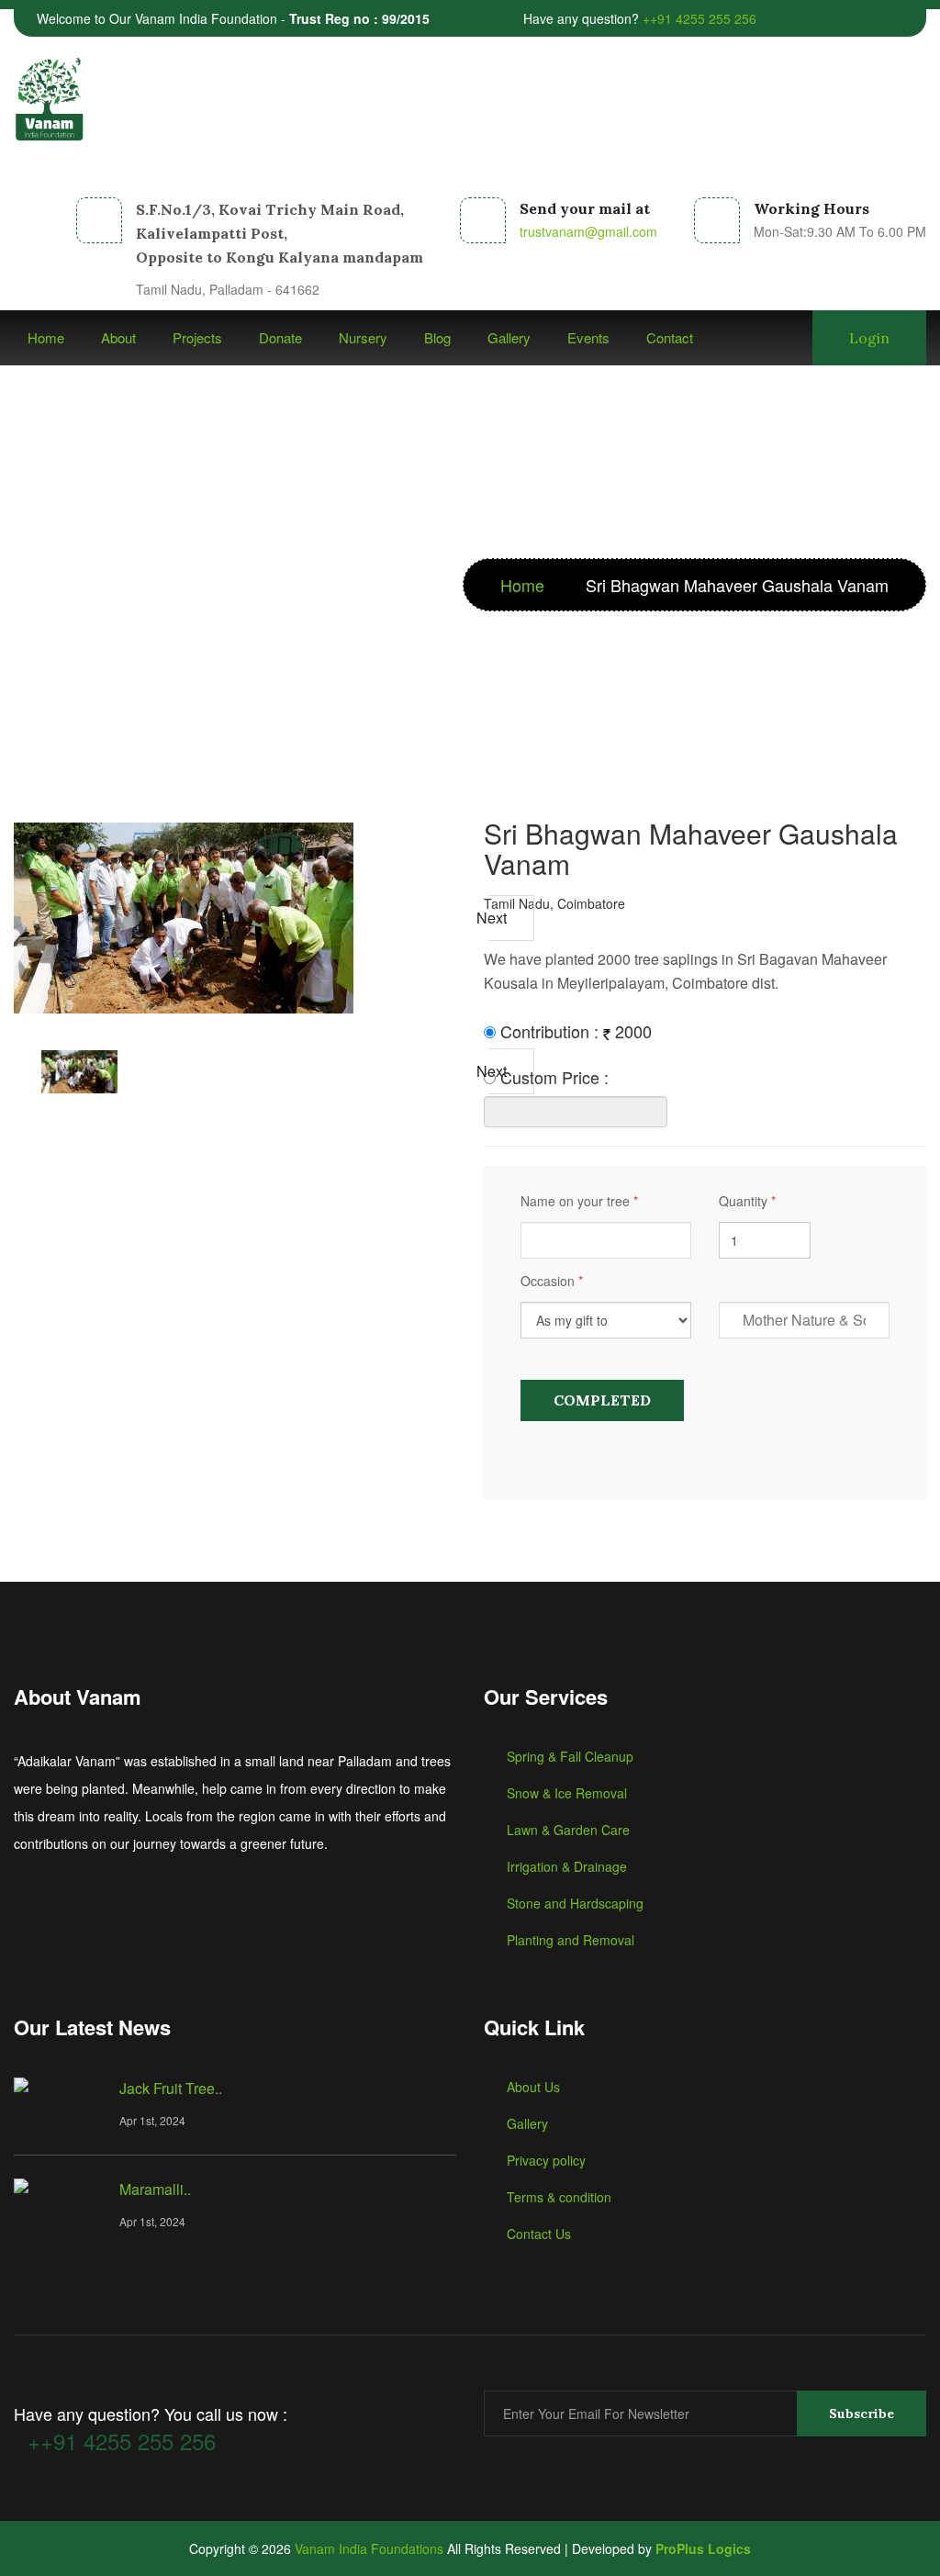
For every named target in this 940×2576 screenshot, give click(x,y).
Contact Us (539, 2234)
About (118, 337)
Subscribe (862, 2414)
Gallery (509, 337)
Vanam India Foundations (369, 2548)
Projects (197, 337)
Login (869, 338)
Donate (280, 337)
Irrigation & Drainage (567, 1866)
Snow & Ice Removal (567, 1793)
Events (588, 337)
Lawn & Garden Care (568, 1830)
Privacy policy (546, 2160)
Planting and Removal (571, 1940)
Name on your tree (579, 1201)
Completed (602, 1400)
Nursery (363, 337)
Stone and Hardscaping (575, 1903)
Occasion (552, 1281)
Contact (670, 337)
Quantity (747, 1201)
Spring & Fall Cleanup (570, 1756)
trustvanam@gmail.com (588, 231)
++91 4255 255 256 (699, 18)
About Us (533, 2087)
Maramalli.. (155, 2189)
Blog (437, 337)
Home (46, 337)
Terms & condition (559, 2197)
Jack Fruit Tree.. (171, 2088)
